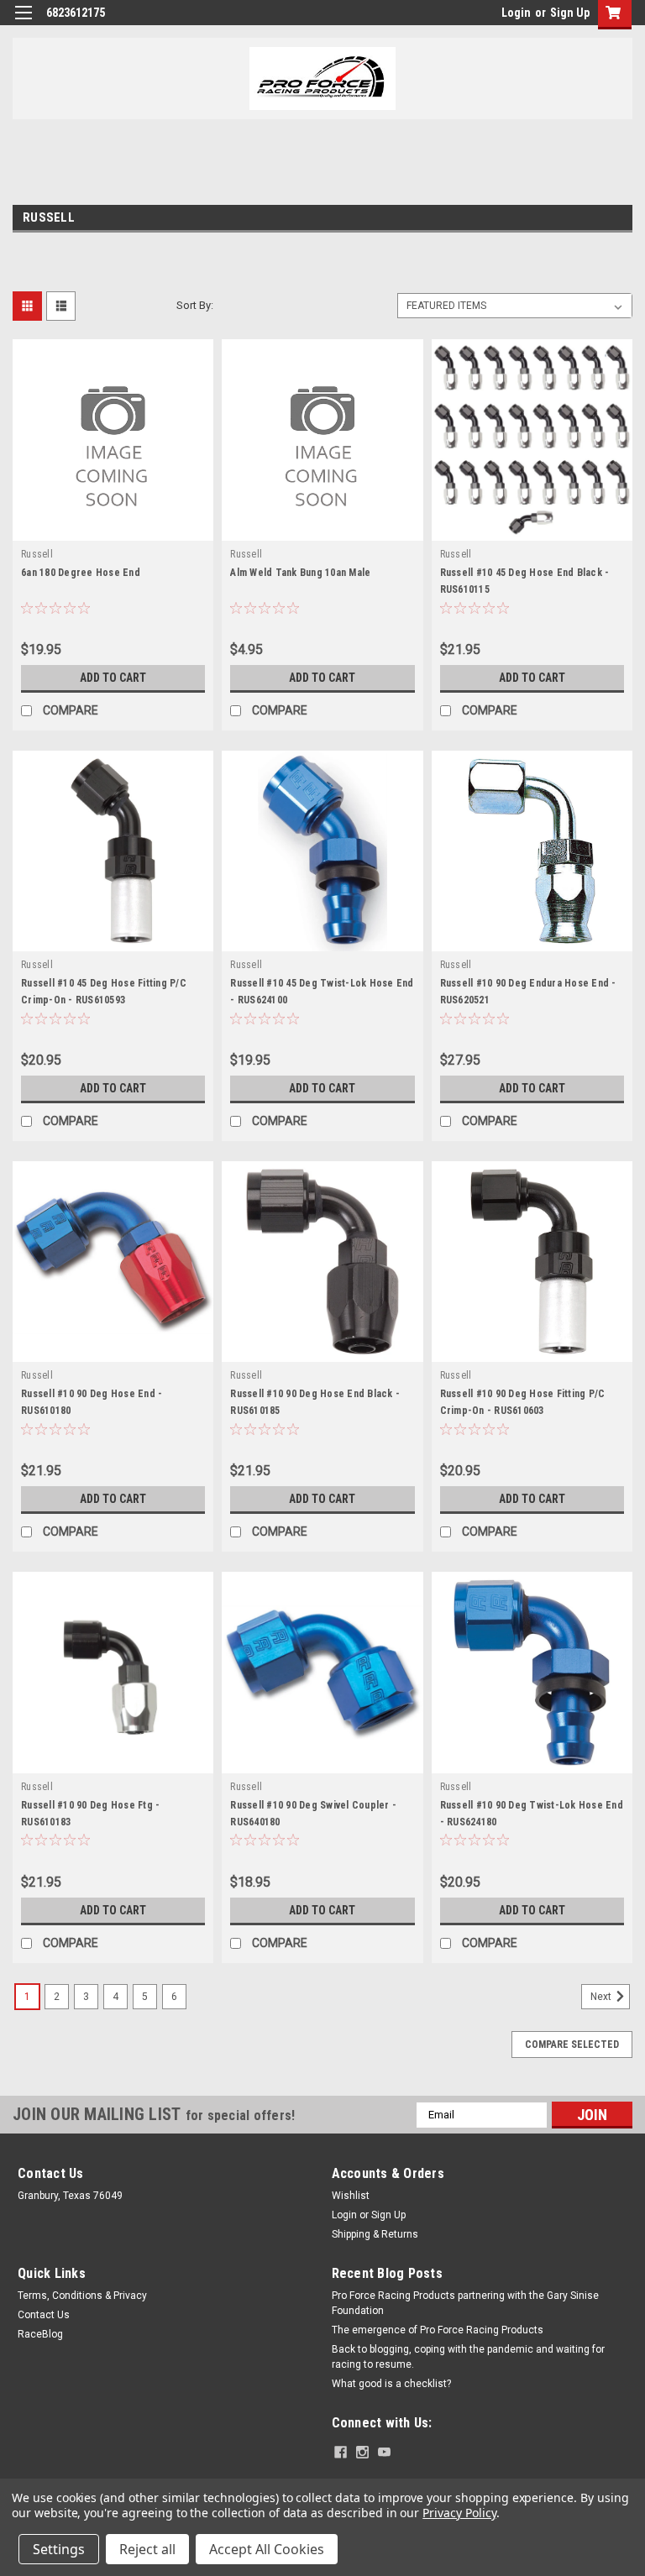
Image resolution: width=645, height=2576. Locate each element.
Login (516, 13)
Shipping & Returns (375, 2234)
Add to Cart (113, 678)
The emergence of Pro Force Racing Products (438, 2330)
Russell (37, 554)
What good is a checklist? (391, 2384)
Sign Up (570, 13)
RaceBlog (40, 2334)
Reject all (147, 2549)
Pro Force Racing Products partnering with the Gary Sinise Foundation (465, 2303)
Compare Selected (572, 2045)
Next (602, 1997)
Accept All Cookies (267, 2549)
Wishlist (351, 2196)
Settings (59, 2549)
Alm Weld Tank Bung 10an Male (300, 573)
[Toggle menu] (23, 23)
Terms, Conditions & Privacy (82, 2296)
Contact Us (44, 2315)
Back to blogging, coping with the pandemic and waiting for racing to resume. (468, 2357)
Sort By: (195, 305)
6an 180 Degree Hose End (81, 573)
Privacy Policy (459, 2513)
